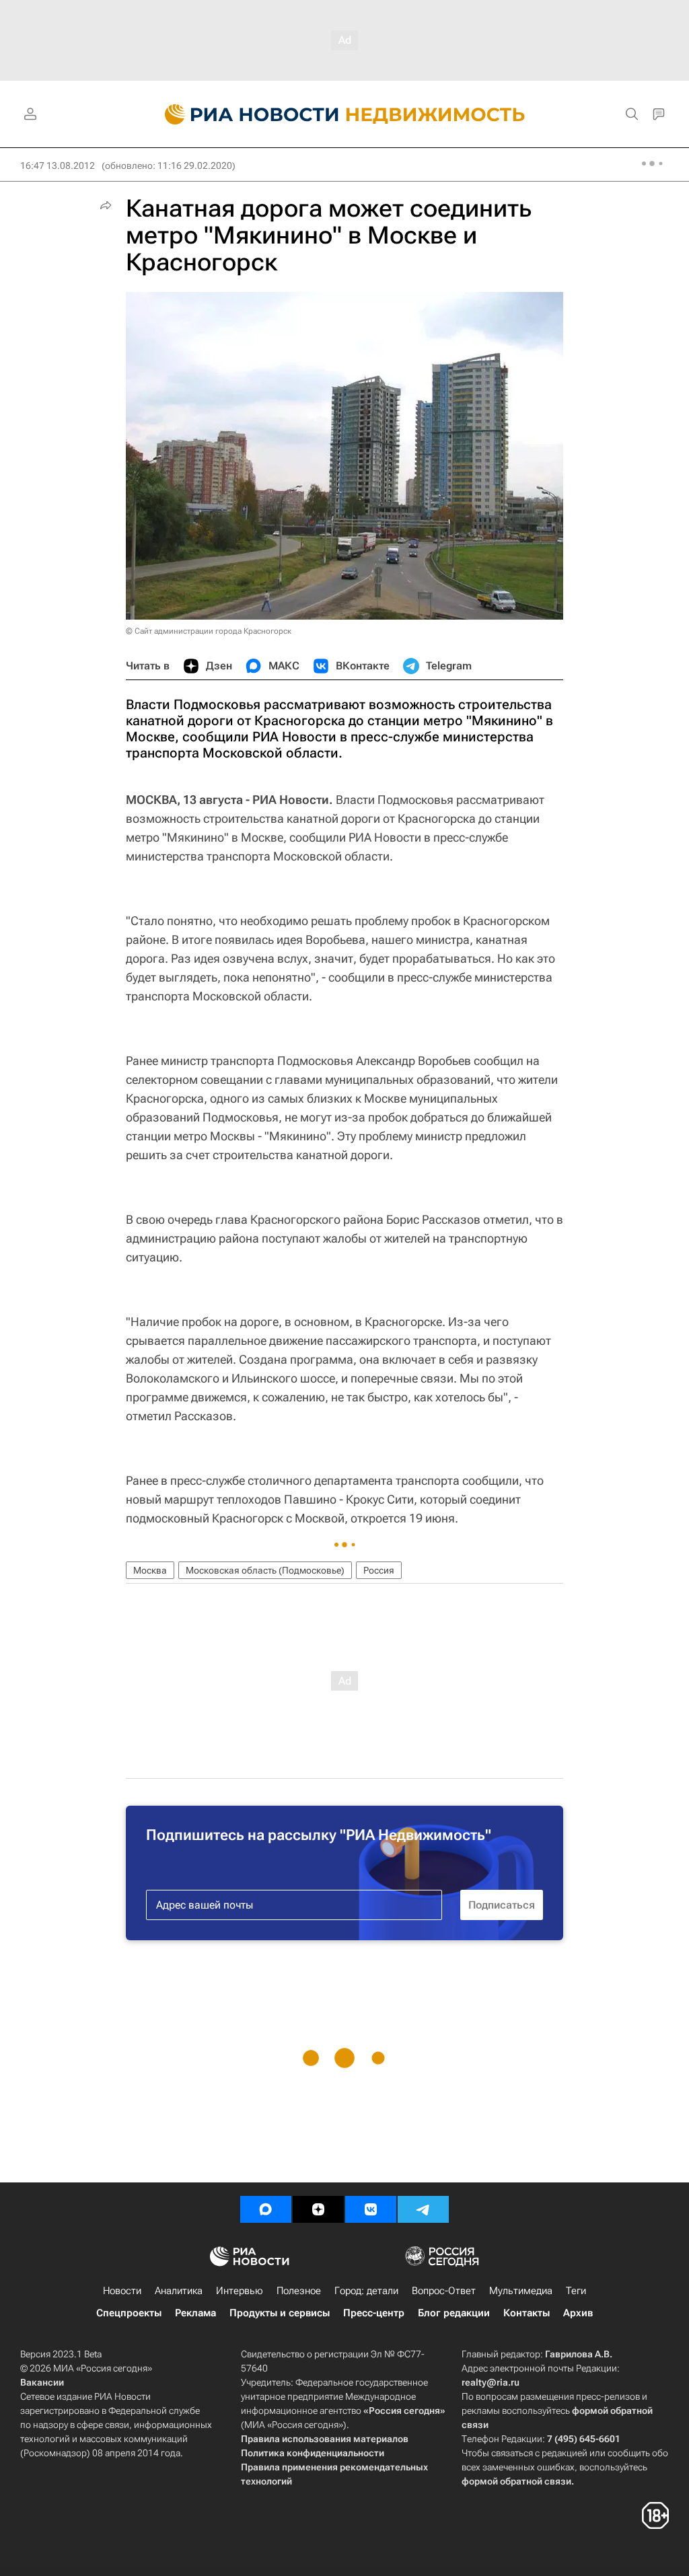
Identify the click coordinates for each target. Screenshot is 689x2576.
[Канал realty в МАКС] (266, 2209)
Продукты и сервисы (280, 2313)
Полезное (299, 2291)
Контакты (527, 2313)
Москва (150, 1570)
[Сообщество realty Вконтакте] (371, 2209)
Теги (576, 2291)
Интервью (240, 2291)
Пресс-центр (374, 2313)
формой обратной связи (516, 2481)
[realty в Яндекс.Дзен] (318, 2209)
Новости (122, 2291)
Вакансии (42, 2382)
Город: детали (366, 2291)
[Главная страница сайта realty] (345, 114)
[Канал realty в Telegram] (423, 2209)
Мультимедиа (521, 2291)
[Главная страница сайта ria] (244, 114)
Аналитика (179, 2291)
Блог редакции (454, 2313)
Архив (578, 2313)
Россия (379, 1570)
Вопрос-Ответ (444, 2291)
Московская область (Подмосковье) (265, 1570)
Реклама (195, 2313)
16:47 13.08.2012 (58, 165)
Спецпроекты (129, 2313)
